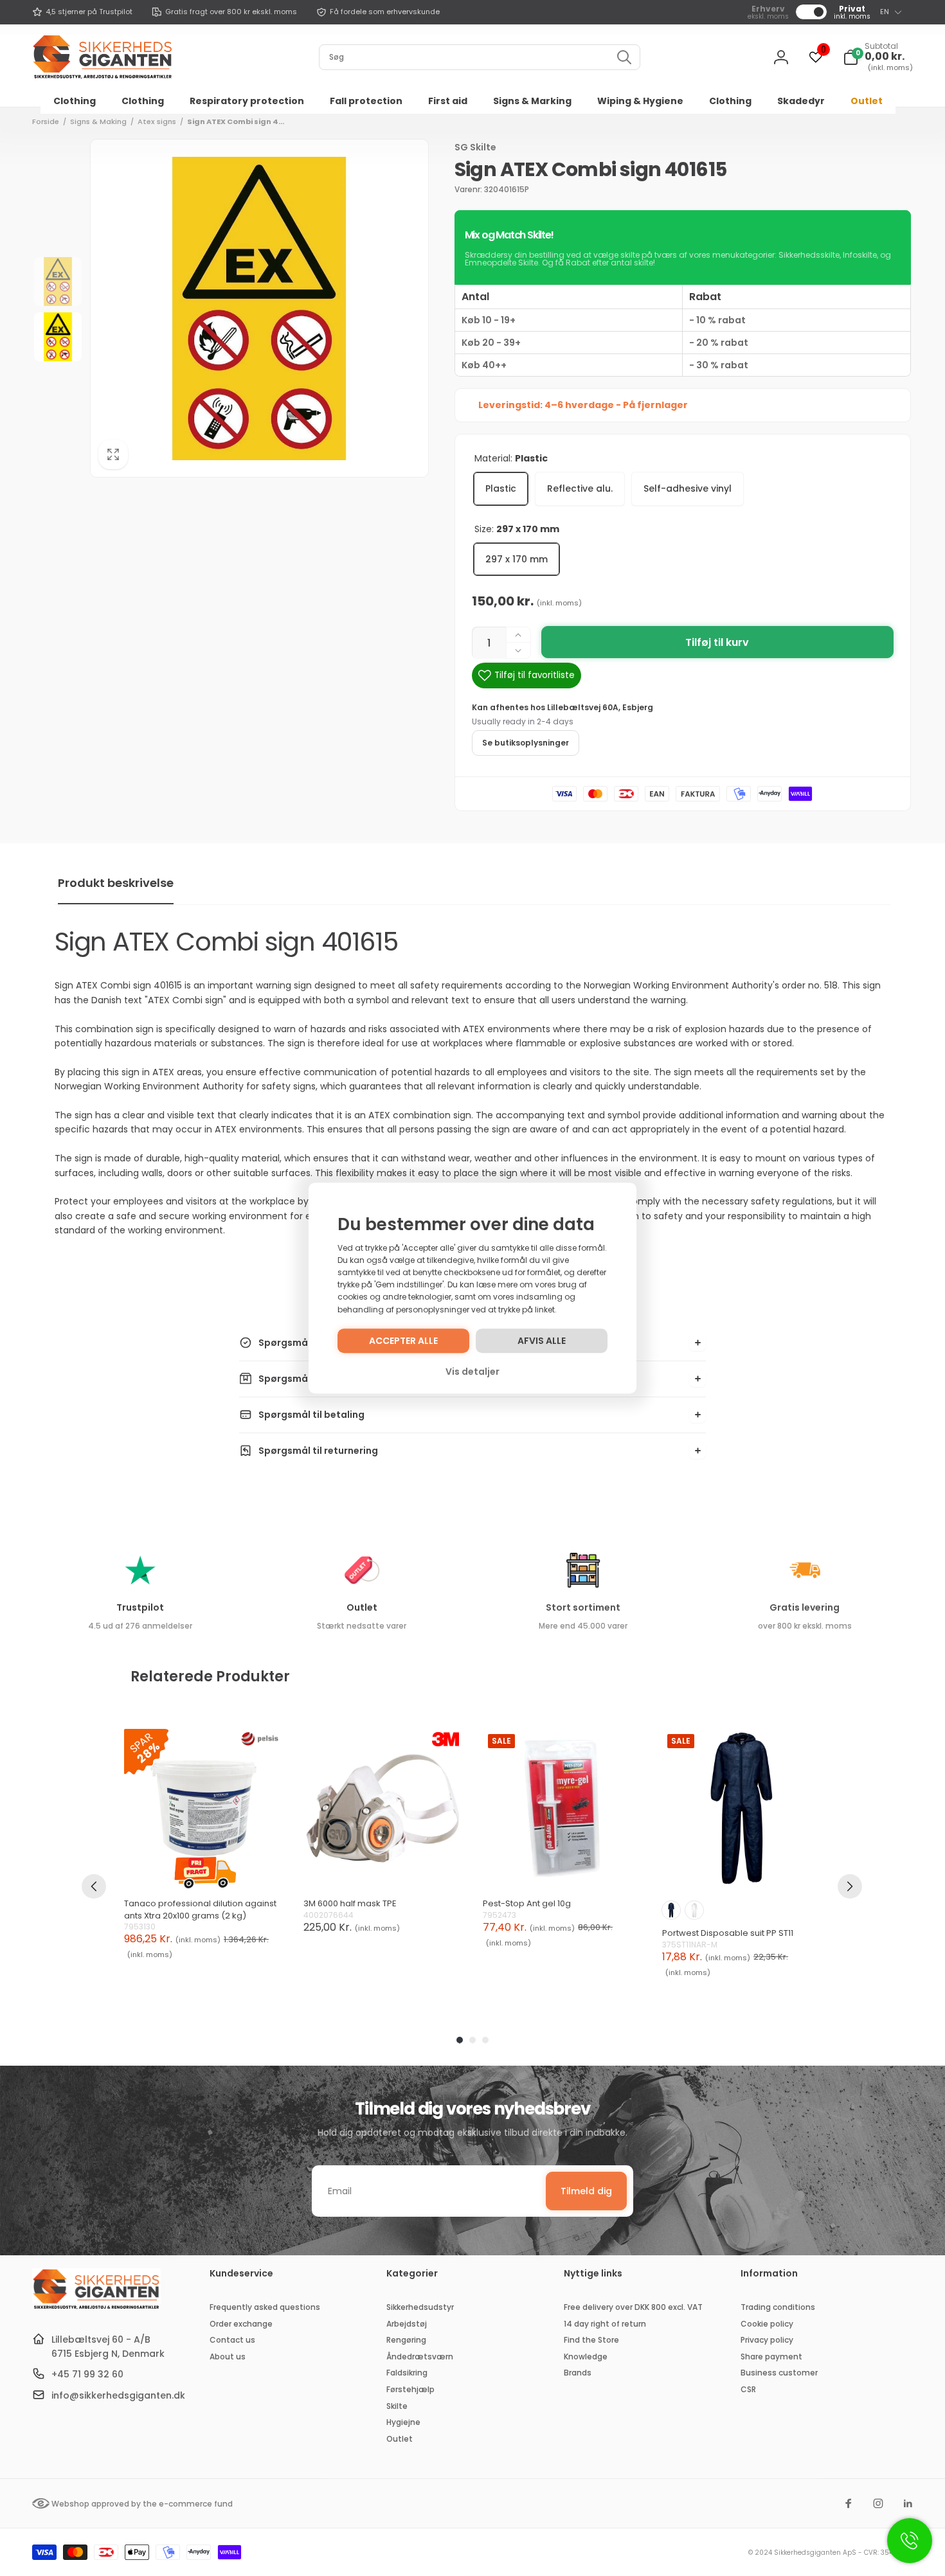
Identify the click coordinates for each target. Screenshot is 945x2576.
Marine (671, 1910)
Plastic (501, 488)
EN (885, 12)
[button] (878, 57)
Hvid (694, 1910)
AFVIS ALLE (542, 1341)
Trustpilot (140, 1607)
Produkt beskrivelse (116, 883)
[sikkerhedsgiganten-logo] (96, 2308)
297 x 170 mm (517, 559)
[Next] (850, 1886)
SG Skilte (475, 147)
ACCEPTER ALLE (403, 1341)
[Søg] (624, 57)
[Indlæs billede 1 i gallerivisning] (58, 282)
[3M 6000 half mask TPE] (383, 1808)
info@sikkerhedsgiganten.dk (118, 2395)
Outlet (362, 1607)
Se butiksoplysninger (526, 743)
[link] (82, 12)
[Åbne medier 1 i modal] (259, 308)
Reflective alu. (580, 488)
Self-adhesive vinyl (688, 488)
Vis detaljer (473, 1372)
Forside (46, 121)
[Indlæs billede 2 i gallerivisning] (58, 337)
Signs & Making (98, 121)
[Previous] (94, 1886)
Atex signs (157, 121)
